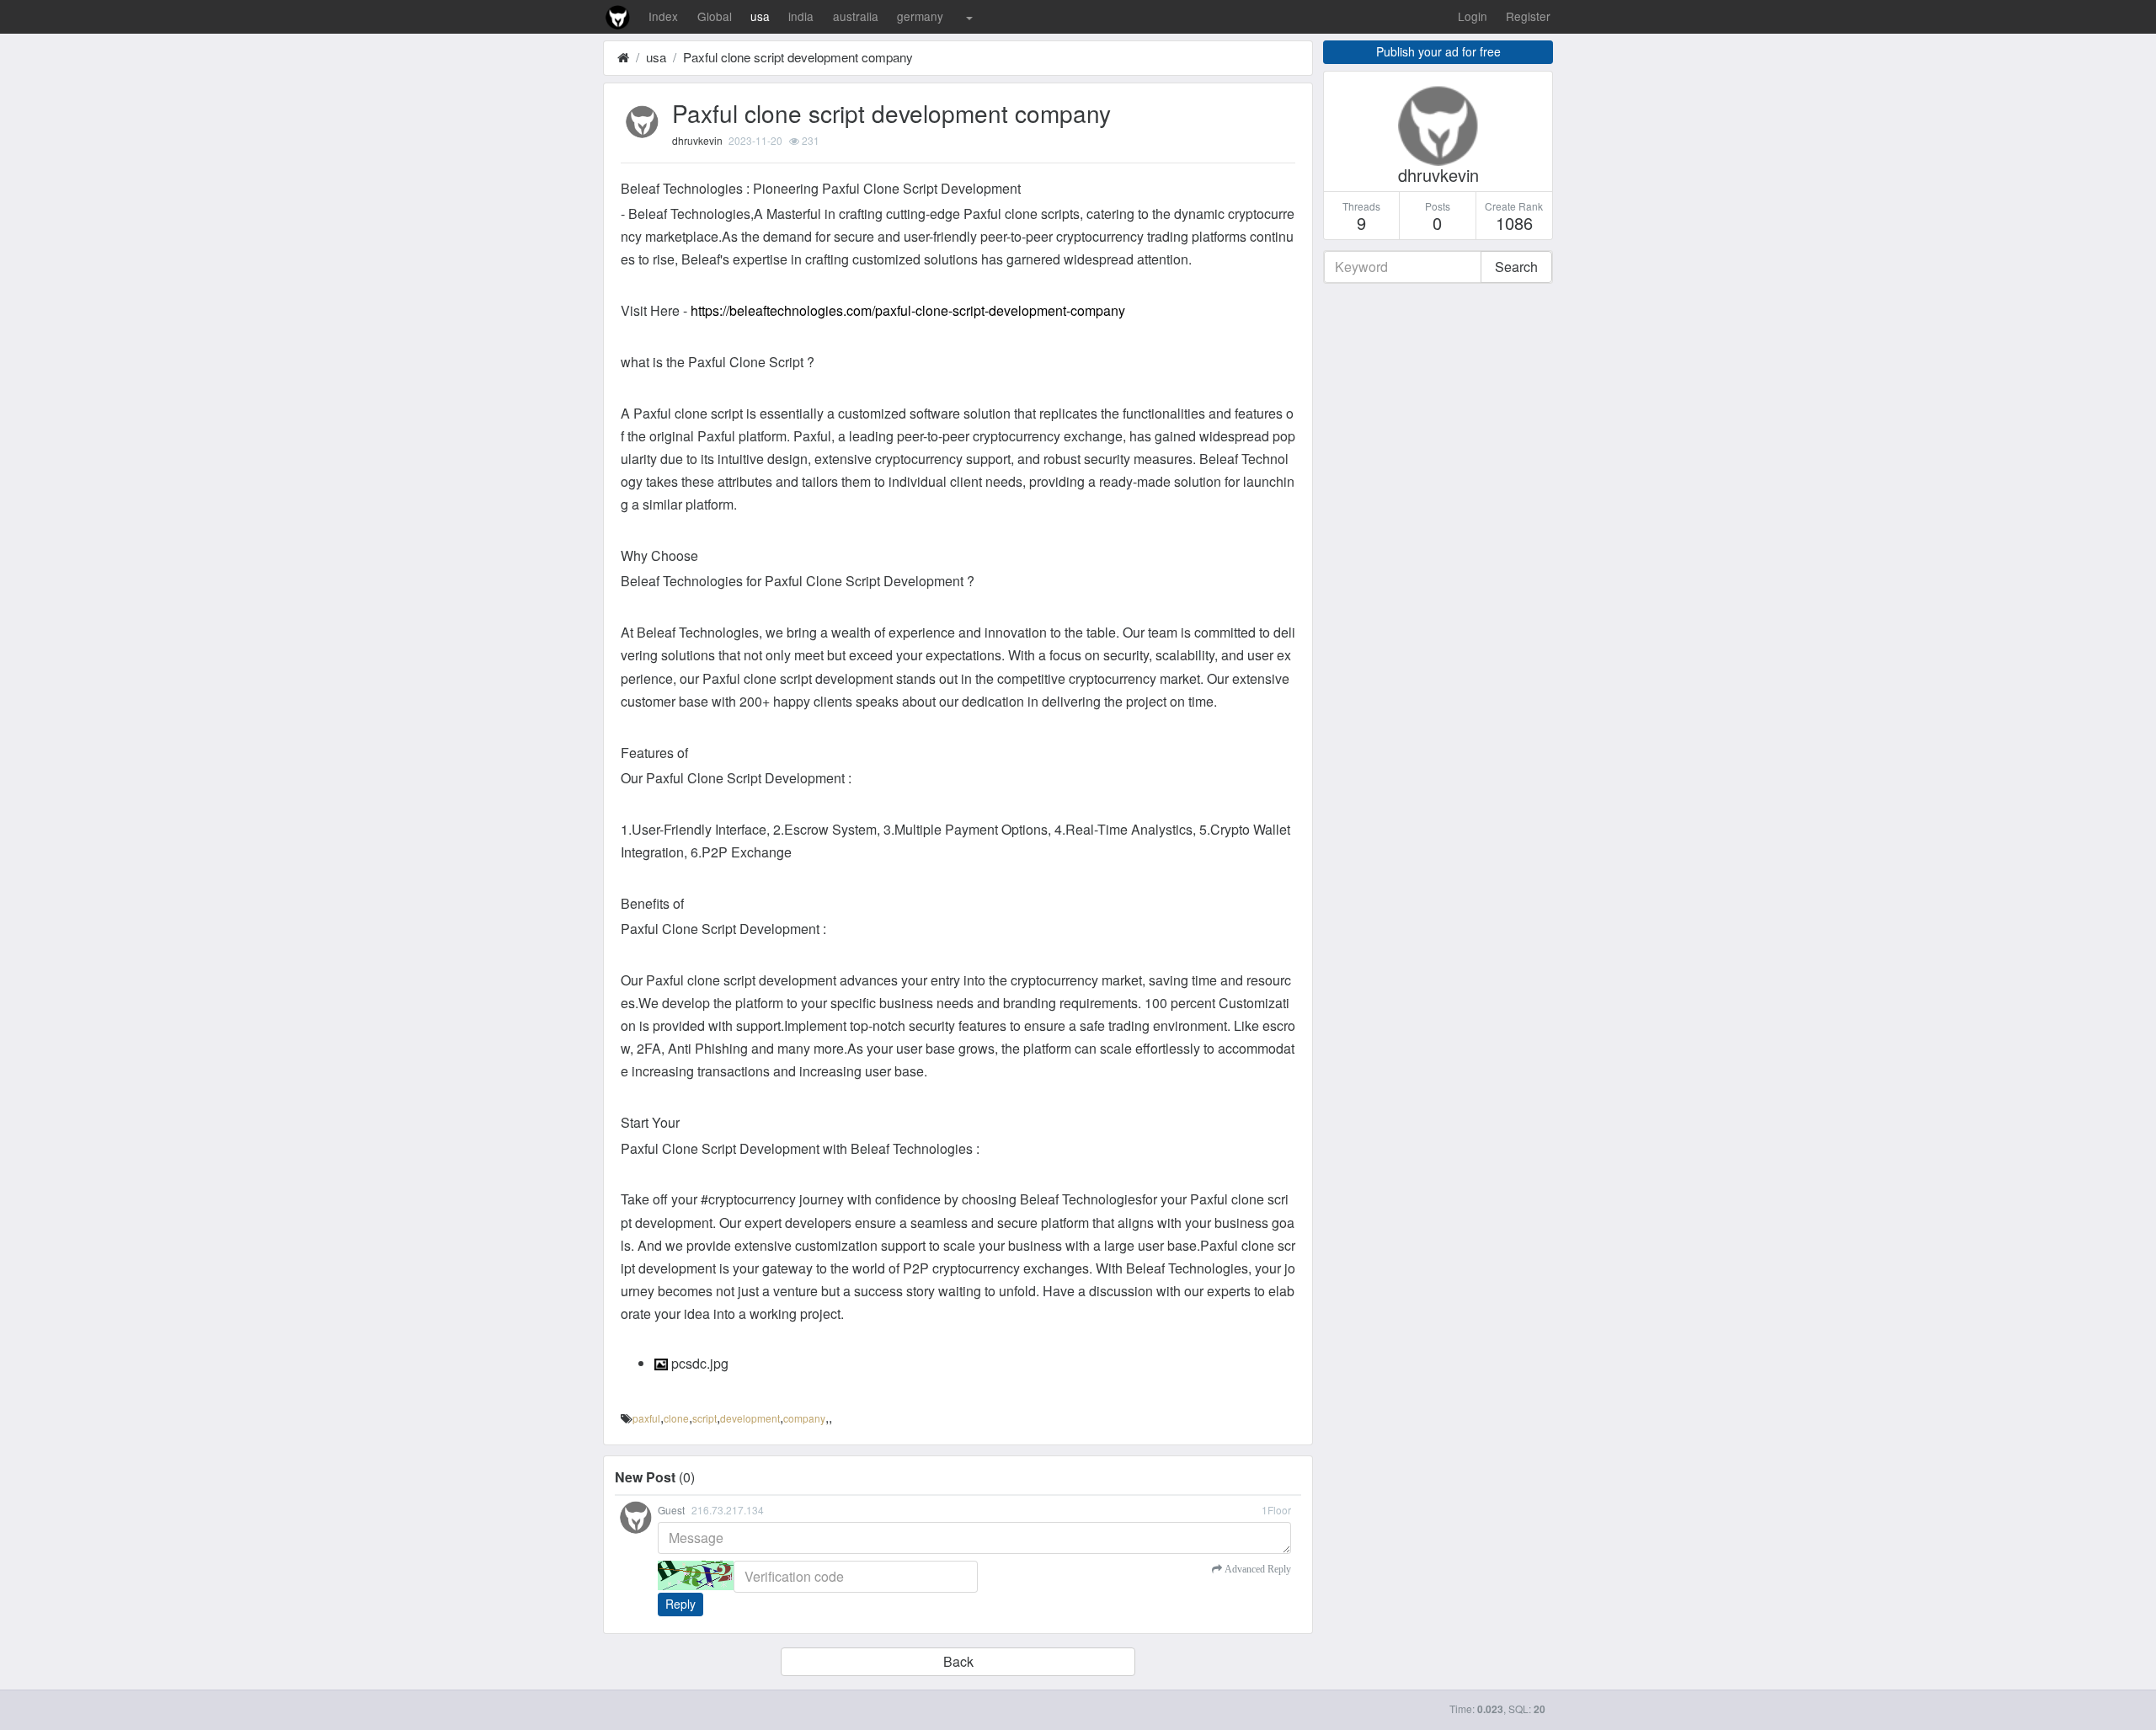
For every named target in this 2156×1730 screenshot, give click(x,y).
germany (920, 16)
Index (663, 16)
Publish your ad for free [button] (1438, 51)
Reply (680, 1604)
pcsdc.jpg (698, 1363)
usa (760, 16)
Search (1516, 267)
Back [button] (958, 1661)
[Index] (623, 57)
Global (715, 16)
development (750, 1418)
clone (676, 1418)
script (704, 1418)
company (804, 1418)
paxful (646, 1418)
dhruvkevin (697, 140)
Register (1528, 16)
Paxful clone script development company (798, 57)
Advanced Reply (1257, 1569)
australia (856, 16)
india (801, 16)
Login (1473, 16)
